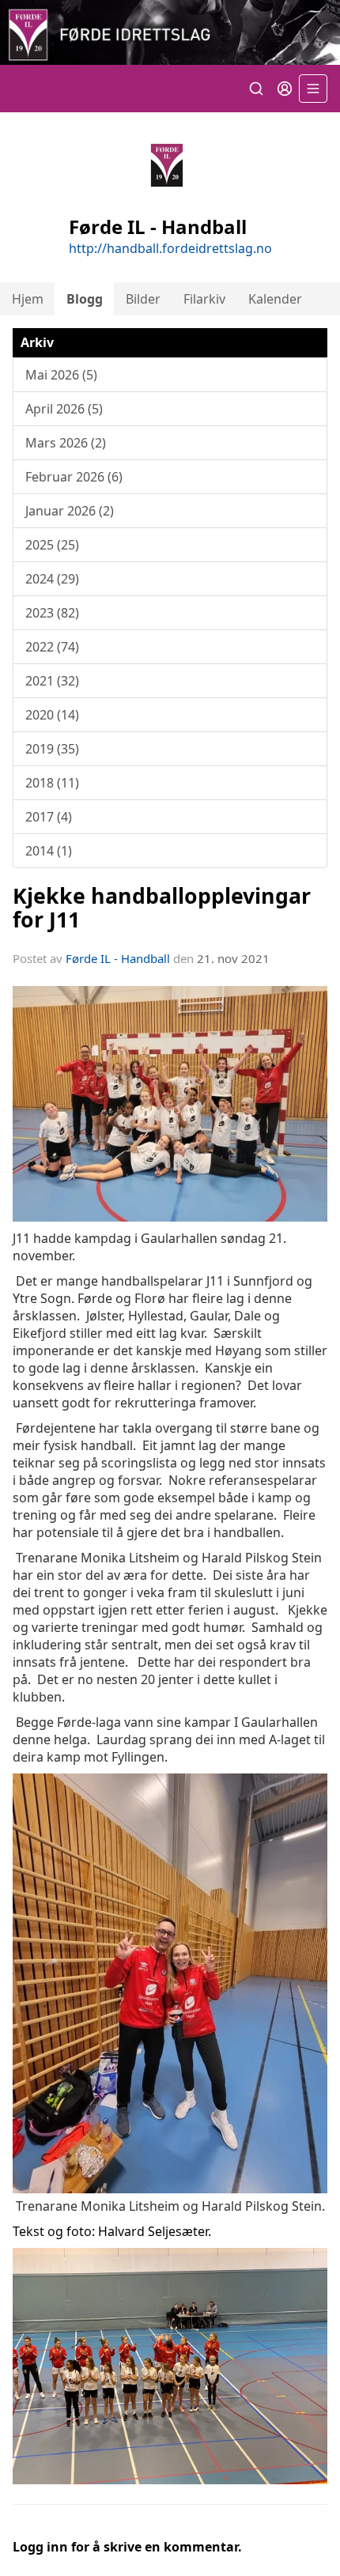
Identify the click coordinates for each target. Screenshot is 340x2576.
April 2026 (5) (64, 409)
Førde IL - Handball (118, 958)
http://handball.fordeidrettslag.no (170, 248)
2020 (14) (52, 715)
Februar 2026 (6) (74, 477)
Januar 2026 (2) (70, 511)
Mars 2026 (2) (66, 443)
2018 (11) (52, 783)
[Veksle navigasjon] (313, 89)
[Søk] (256, 89)
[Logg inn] (285, 89)
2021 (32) (52, 681)
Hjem (28, 299)
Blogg (85, 299)
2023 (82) (52, 613)
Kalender (275, 299)
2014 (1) (49, 851)
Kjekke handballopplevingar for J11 (162, 907)
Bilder (143, 299)
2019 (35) (52, 749)
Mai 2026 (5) (61, 375)
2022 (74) (52, 647)
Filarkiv (204, 299)
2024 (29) (52, 579)
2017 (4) (49, 817)
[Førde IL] (170, 32)
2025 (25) (52, 545)
